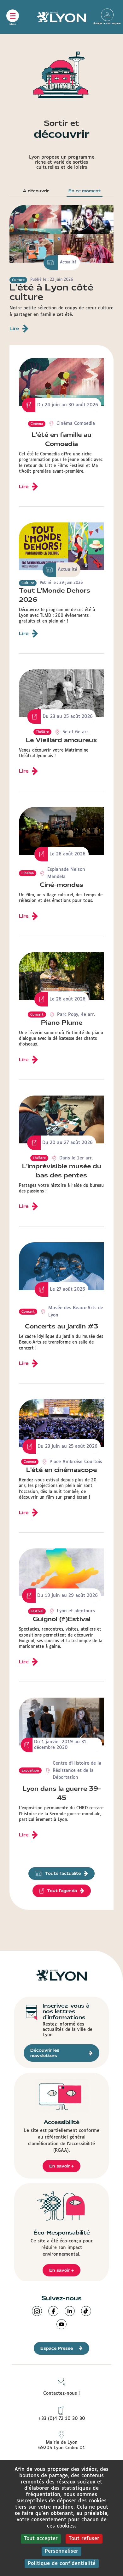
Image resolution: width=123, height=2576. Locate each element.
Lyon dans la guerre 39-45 (62, 1793)
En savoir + (61, 2166)
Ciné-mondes (61, 885)
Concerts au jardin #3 (61, 1326)
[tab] (36, 192)
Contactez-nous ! (61, 2393)
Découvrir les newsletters (45, 2053)
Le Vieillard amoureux (61, 740)
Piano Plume (62, 1023)
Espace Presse (57, 2348)
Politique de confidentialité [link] (62, 2564)
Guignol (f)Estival (62, 1619)
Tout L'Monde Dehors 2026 (55, 595)
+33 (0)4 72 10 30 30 (62, 2419)
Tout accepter (41, 2539)
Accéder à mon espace (107, 15)
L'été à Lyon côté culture (51, 292)
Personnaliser (61, 2551)
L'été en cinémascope (61, 1470)
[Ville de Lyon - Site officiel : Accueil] (61, 17)
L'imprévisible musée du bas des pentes (62, 1171)
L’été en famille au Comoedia (61, 439)
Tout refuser (84, 2539)
